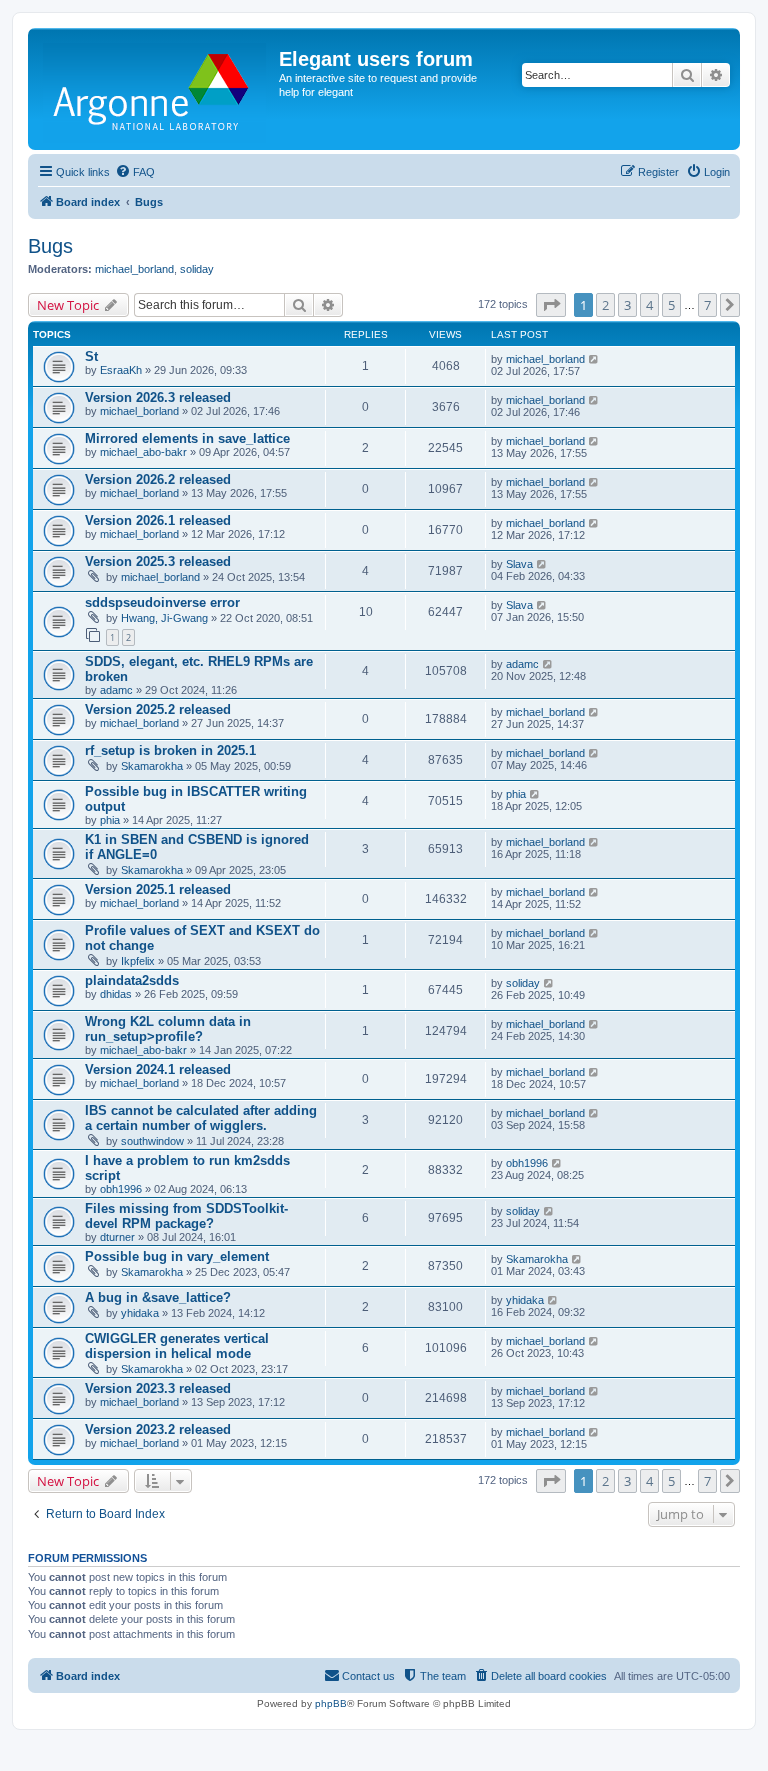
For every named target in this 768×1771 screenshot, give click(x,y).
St (91, 356)
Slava (519, 564)
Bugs (50, 246)
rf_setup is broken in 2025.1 (170, 750)
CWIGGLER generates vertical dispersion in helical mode (177, 1346)
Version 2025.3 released (158, 561)
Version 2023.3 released (158, 1388)
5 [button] (671, 305)
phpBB (331, 1703)
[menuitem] (135, 172)
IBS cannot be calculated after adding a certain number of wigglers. (201, 1118)
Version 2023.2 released (158, 1429)
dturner (117, 1237)
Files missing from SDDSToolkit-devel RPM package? (186, 1216)
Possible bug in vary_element (177, 1256)
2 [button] (605, 305)
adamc (116, 690)
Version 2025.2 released (158, 709)
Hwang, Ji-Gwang (164, 618)
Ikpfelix (138, 961)
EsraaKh (121, 370)
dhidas (116, 994)
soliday (197, 269)
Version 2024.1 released (158, 1069)
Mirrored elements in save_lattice (187, 438)
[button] (551, 305)
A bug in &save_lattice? (158, 1297)
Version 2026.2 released (158, 479)
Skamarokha (152, 766)
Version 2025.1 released (158, 889)
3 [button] (627, 305)
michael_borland (134, 269)
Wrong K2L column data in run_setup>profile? (168, 1029)
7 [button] (707, 305)
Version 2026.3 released (158, 397)
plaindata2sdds (132, 980)
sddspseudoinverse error (162, 602)
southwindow (152, 1141)
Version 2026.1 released (158, 520)
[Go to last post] (594, 359)
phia (110, 820)
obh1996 (121, 1189)
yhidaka (140, 1313)
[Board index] (156, 89)
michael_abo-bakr (143, 452)
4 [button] (649, 305)
